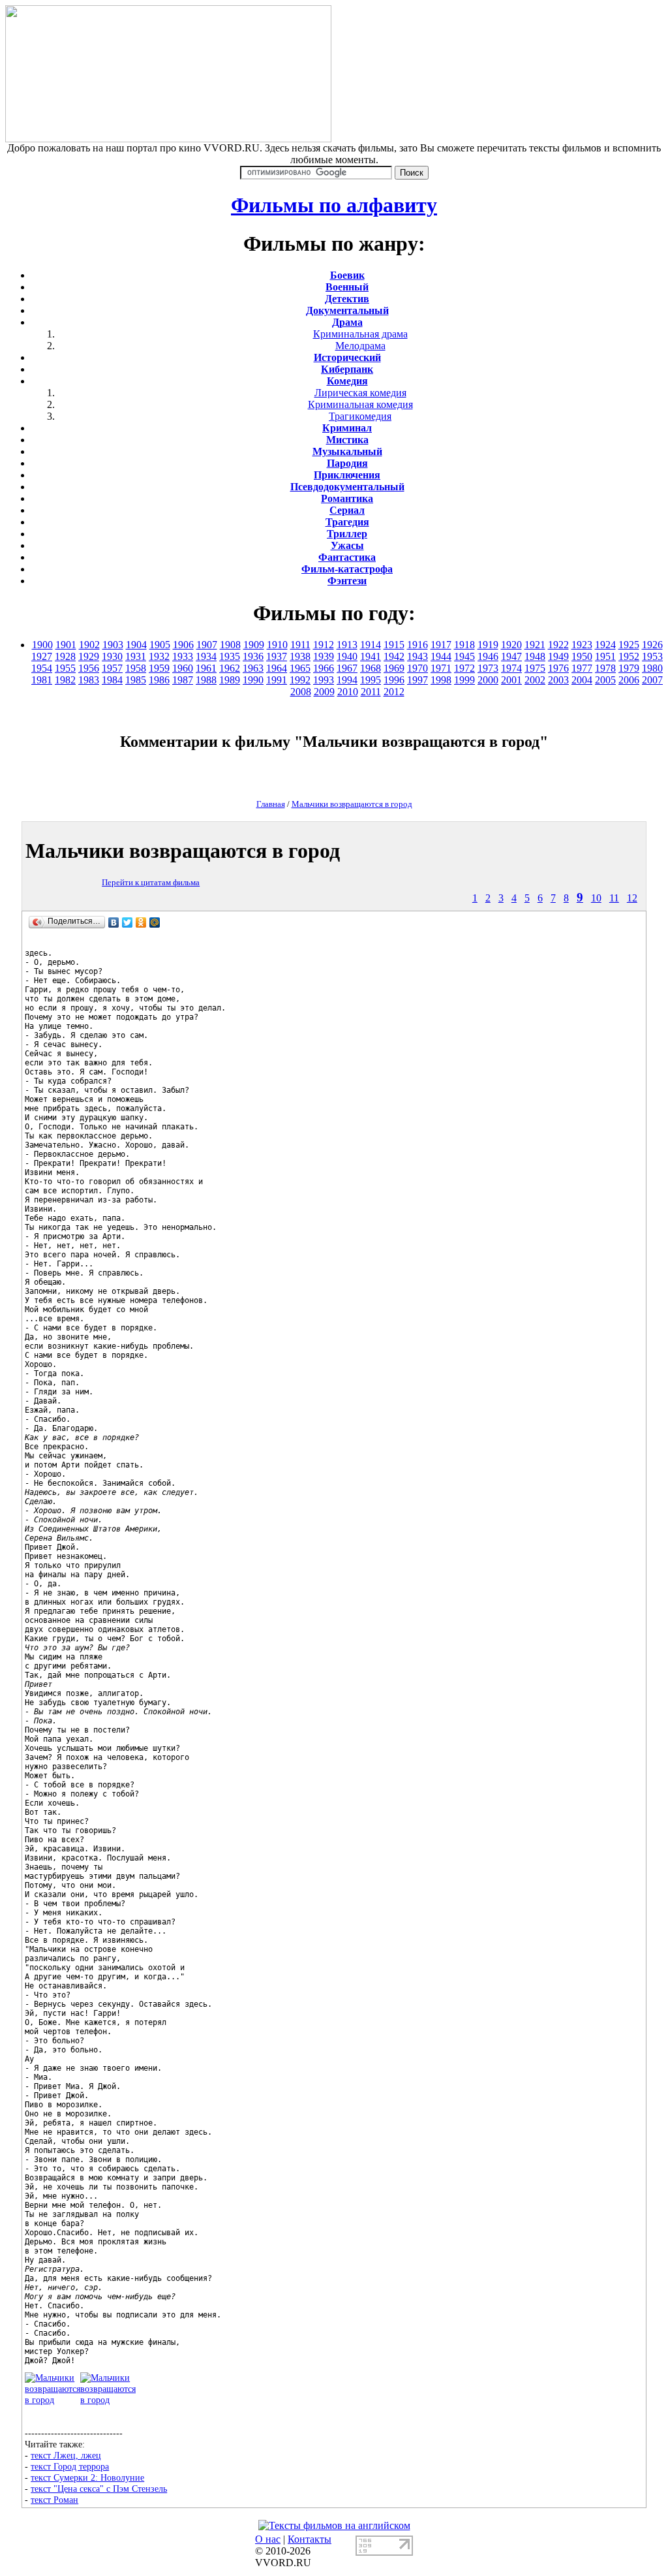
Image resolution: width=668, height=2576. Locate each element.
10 (596, 898)
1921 (535, 645)
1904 (136, 645)
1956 (89, 668)
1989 (230, 680)
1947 (511, 656)
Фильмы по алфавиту (334, 205)
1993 (324, 680)
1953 (652, 656)
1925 (629, 645)
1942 (394, 656)
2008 (301, 692)
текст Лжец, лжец (66, 2455)
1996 (394, 680)
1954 (42, 668)
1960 (183, 668)
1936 (253, 656)
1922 (558, 645)
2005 (605, 680)
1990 (253, 680)
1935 (230, 656)
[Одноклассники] (141, 922)
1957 (112, 668)
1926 (652, 645)
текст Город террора (70, 2466)
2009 (324, 692)
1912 (324, 645)
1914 (371, 645)
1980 (652, 668)
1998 (441, 680)
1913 (347, 645)
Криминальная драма (360, 334)
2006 (629, 680)
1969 (394, 668)
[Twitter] (128, 922)
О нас (268, 2539)
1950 (582, 656)
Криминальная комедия (360, 404)
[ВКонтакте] (114, 922)
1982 (65, 680)
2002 (535, 680)
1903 (113, 645)
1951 (605, 656)
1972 (464, 668)
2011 (371, 692)
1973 (488, 668)
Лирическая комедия (360, 393)
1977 (582, 668)
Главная (271, 804)
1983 (89, 680)
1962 (230, 668)
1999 (464, 680)
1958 (136, 668)
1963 (253, 668)
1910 (277, 645)
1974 (511, 668)
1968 (371, 668)
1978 (605, 668)
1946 (488, 656)
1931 (136, 656)
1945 (464, 656)
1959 (159, 668)
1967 (347, 668)
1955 (65, 668)
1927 (42, 656)
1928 (65, 656)
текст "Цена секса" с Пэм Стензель (99, 2489)
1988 (206, 680)
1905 (160, 645)
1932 (159, 656)
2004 (582, 680)
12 (632, 898)
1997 (417, 680)
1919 (488, 645)
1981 (42, 680)
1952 (629, 656)
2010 (348, 692)
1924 (605, 645)
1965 (300, 668)
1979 (629, 668)
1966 (324, 668)
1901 (66, 645)
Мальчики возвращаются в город (352, 804)
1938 (300, 656)
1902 (89, 645)
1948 (535, 656)
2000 (488, 680)
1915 (394, 645)
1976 (558, 668)
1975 (535, 668)
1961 (206, 668)
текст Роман (54, 2500)
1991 (277, 680)
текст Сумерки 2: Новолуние (87, 2477)
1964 (277, 668)
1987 (183, 680)
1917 (441, 645)
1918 (464, 645)
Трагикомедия (360, 416)
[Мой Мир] (155, 922)
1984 (112, 680)
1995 (371, 680)
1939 (324, 656)
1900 (42, 645)
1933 (183, 656)
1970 (417, 668)
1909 (254, 645)
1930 (112, 656)
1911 (300, 645)
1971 (441, 668)
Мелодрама (360, 346)
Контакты (310, 2539)
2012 (394, 692)
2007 (652, 680)
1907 (207, 645)
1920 (511, 645)
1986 (159, 680)
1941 (371, 656)
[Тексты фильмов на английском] (334, 2525)
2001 (511, 680)
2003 (558, 680)
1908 (230, 645)
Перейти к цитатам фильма (151, 882)
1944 (441, 656)
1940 (347, 656)
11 (614, 898)
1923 (582, 645)
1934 (206, 656)
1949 (558, 656)
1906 (183, 645)
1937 (277, 656)
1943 (417, 656)
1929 (89, 656)
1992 (300, 680)
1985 (136, 680)
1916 (417, 645)
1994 (347, 680)
